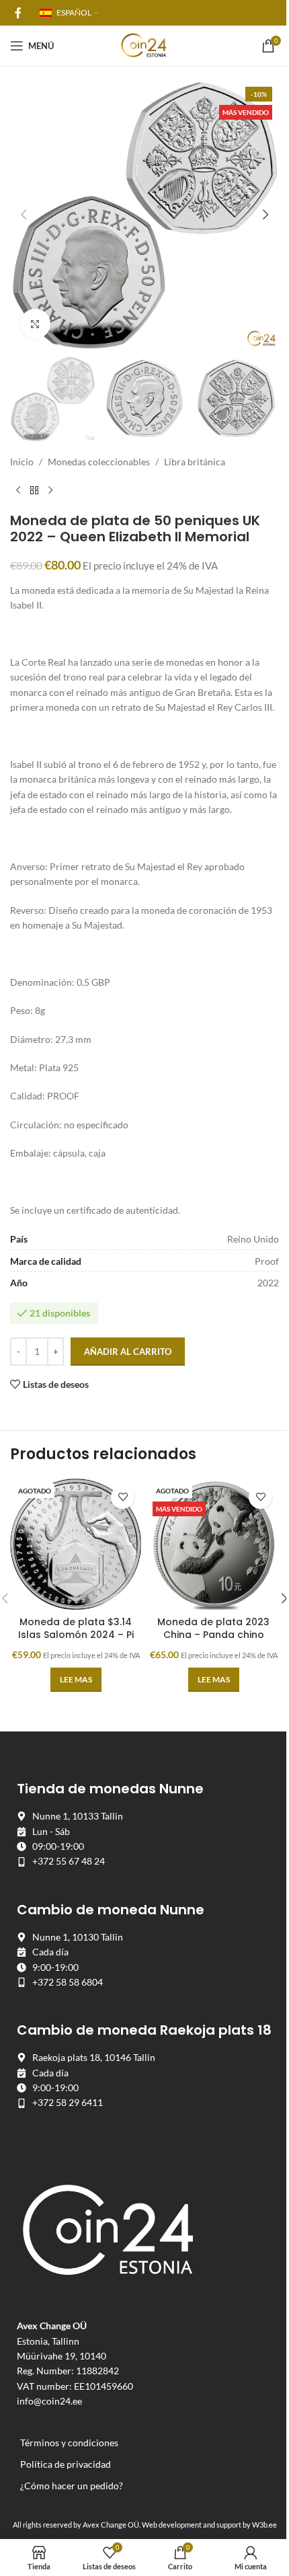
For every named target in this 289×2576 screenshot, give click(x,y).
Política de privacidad (66, 2464)
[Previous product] (18, 491)
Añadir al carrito (128, 1352)
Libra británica (195, 462)
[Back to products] (34, 491)
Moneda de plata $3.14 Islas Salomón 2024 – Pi (76, 1629)
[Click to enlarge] (35, 324)
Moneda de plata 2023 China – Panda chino (213, 1629)
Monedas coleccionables (99, 462)
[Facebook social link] (18, 13)
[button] (24, 214)
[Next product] (50, 491)
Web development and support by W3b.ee (209, 2525)
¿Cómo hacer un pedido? (72, 2486)
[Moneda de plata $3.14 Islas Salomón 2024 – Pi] (76, 1544)
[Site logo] (144, 45)
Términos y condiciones (69, 2443)
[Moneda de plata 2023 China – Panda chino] (213, 1544)
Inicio (22, 462)
